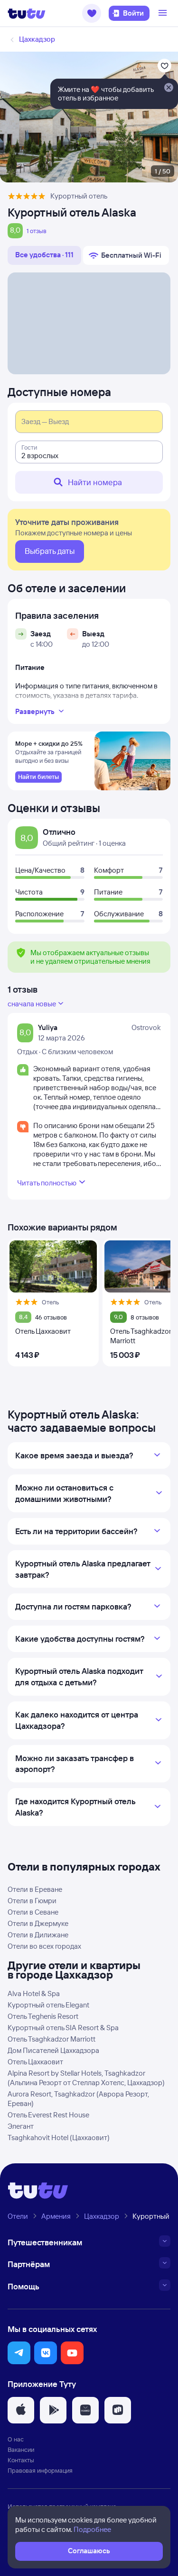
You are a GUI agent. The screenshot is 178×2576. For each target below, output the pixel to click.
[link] (38, 777)
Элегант (21, 2126)
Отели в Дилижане (38, 1935)
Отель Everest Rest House (48, 2115)
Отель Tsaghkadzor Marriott (52, 2039)
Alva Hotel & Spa (34, 1993)
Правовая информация (40, 2470)
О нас (16, 2439)
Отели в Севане (33, 1912)
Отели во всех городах (44, 1946)
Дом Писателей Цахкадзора (53, 2050)
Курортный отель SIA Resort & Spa (63, 2028)
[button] (92, 13)
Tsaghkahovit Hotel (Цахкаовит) (59, 2138)
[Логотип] (27, 13)
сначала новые (32, 1004)
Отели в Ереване (35, 1889)
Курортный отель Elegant (48, 2005)
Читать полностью (47, 1183)
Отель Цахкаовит (35, 2062)
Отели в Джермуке (38, 1923)
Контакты (21, 2460)
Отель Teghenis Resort (43, 2016)
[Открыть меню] (164, 13)
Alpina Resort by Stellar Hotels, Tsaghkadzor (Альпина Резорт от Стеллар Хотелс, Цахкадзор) (86, 2078)
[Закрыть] (169, 88)
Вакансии (21, 2449)
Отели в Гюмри (32, 1901)
